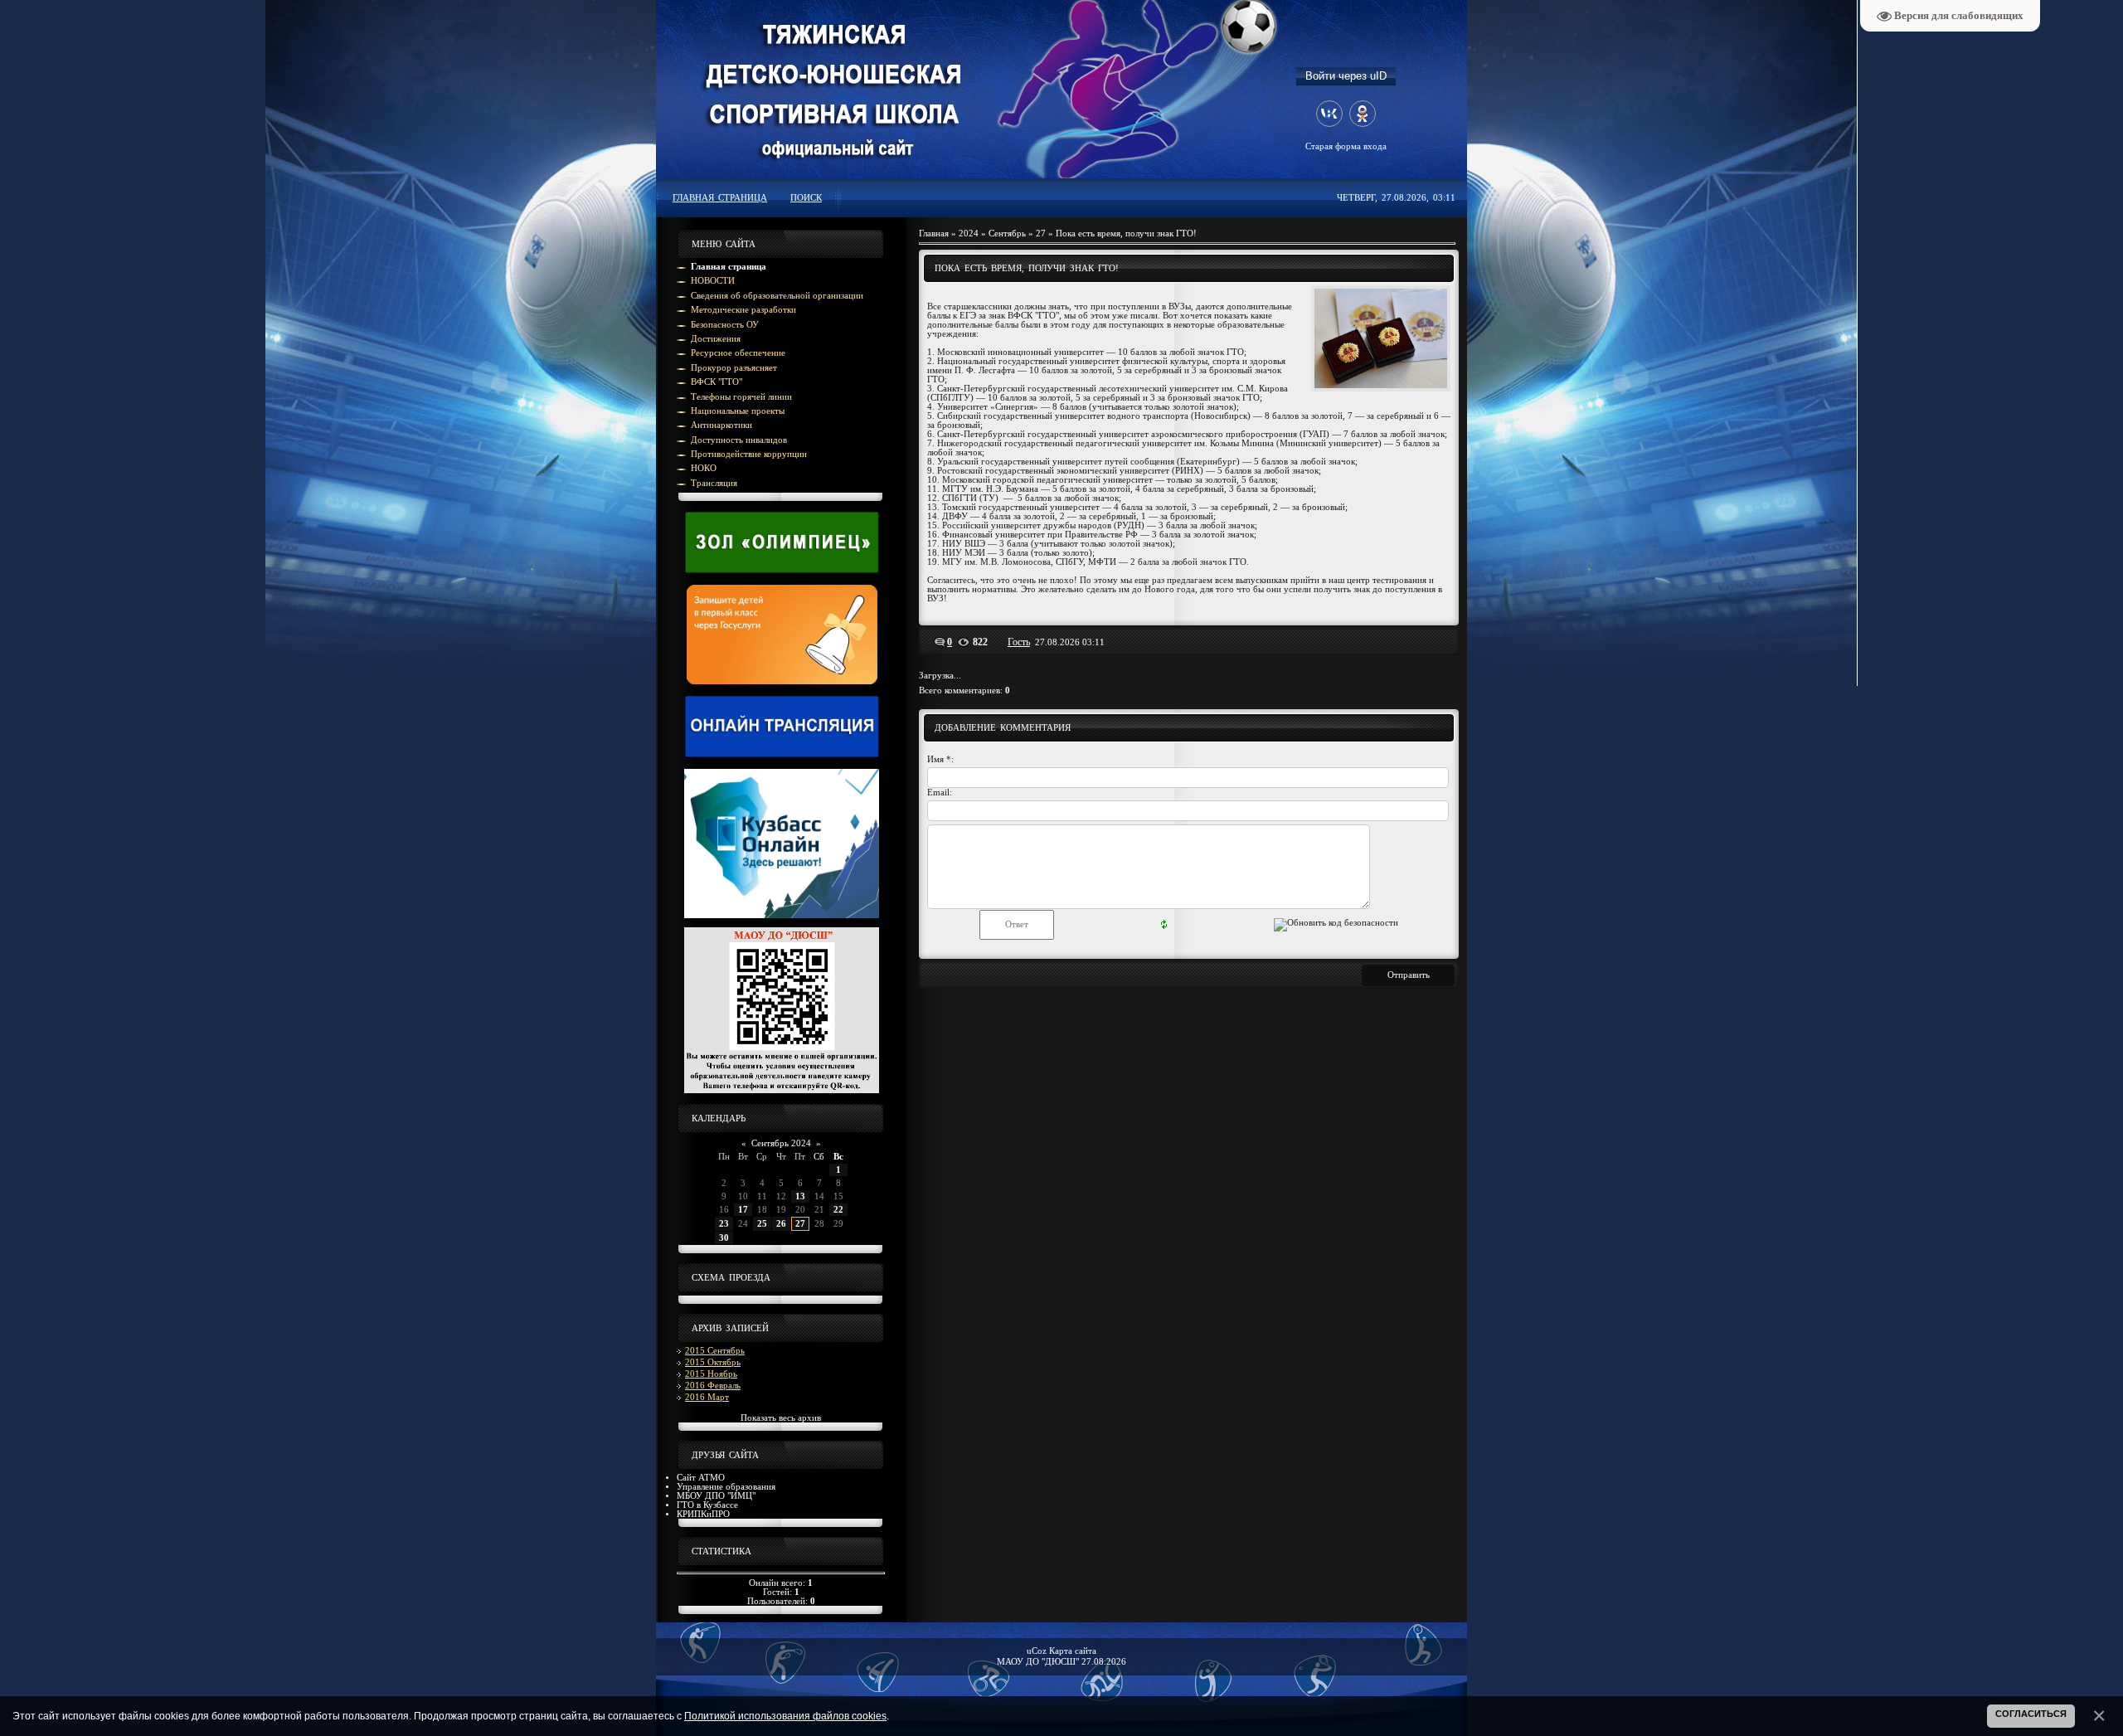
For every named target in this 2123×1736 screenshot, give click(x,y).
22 (838, 1210)
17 (743, 1210)
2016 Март (707, 1397)
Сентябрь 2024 (781, 1143)
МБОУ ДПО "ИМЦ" (716, 1496)
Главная (934, 233)
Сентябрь (1007, 233)
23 (724, 1224)
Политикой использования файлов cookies (785, 1716)
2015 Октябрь (713, 1362)
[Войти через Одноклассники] (1363, 114)
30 (724, 1238)
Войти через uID (1346, 76)
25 (762, 1224)
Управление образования (726, 1487)
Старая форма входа (1346, 146)
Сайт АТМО (701, 1478)
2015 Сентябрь (715, 1351)
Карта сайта (1073, 1651)
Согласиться (2031, 1714)
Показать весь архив (781, 1418)
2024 (969, 233)
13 (800, 1196)
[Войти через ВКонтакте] (1329, 114)
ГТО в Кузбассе (707, 1505)
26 (781, 1224)
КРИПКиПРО (703, 1514)
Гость (1019, 642)
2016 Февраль (713, 1386)
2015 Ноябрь (711, 1374)
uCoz (1037, 1651)
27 (800, 1224)
